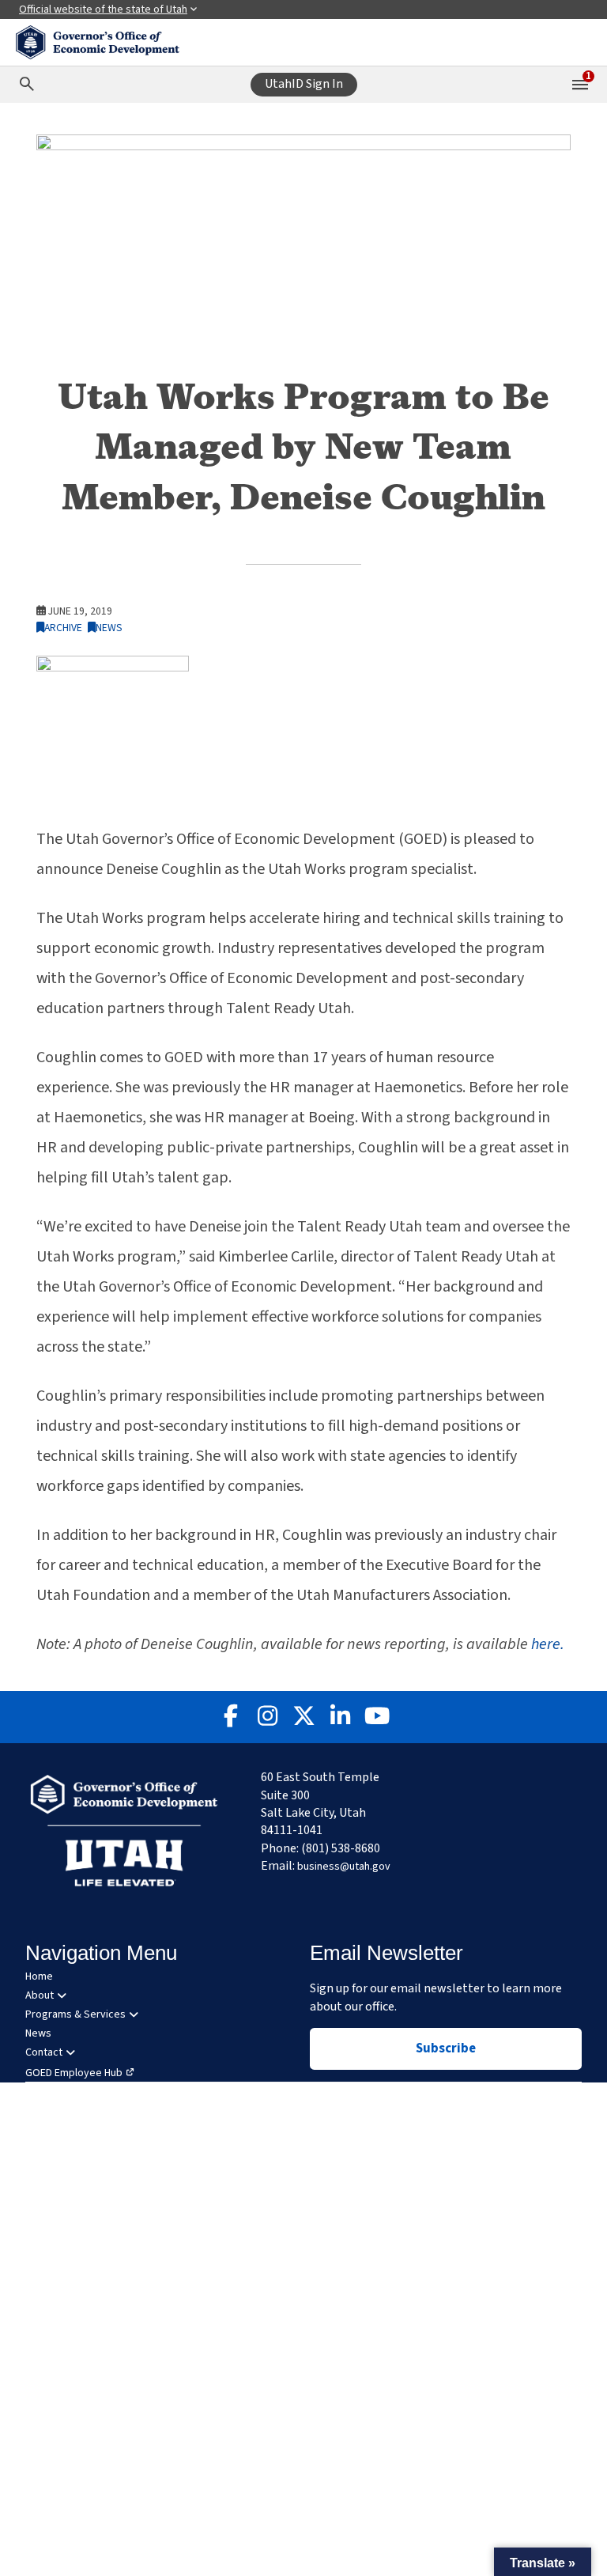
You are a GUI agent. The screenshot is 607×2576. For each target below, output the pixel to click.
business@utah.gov (344, 1867)
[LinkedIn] (340, 1717)
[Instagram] (267, 1717)
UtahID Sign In (304, 84)
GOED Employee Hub (74, 2073)
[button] (543, 2562)
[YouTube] (376, 1717)
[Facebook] (231, 1717)
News (109, 628)
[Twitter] (303, 1717)
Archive (63, 628)
